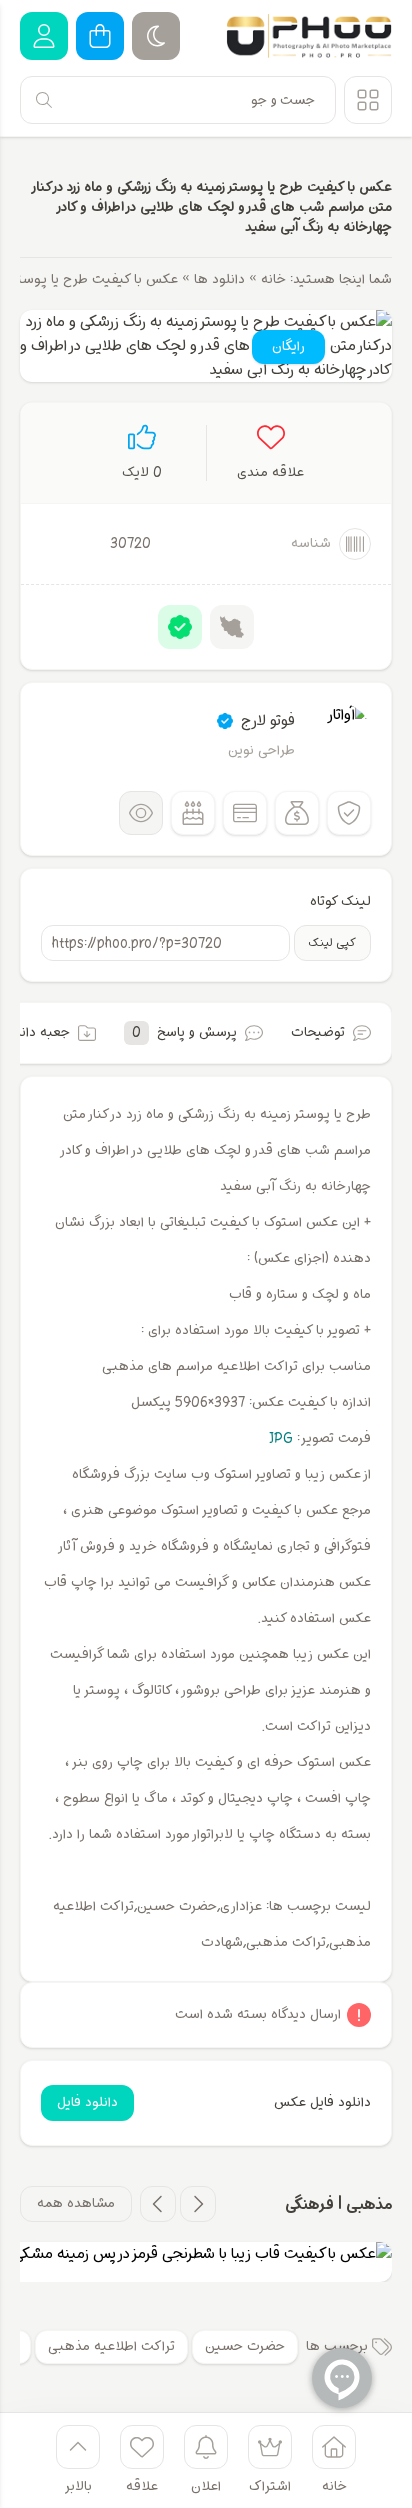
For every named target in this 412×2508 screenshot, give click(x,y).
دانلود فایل (87, 2102)
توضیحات (318, 1032)
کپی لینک (332, 943)
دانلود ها (219, 279)
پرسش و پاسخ (184, 1032)
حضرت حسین (245, 2346)
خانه (273, 279)
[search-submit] (44, 100)
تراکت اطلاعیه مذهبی (111, 2346)
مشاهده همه (76, 2203)
